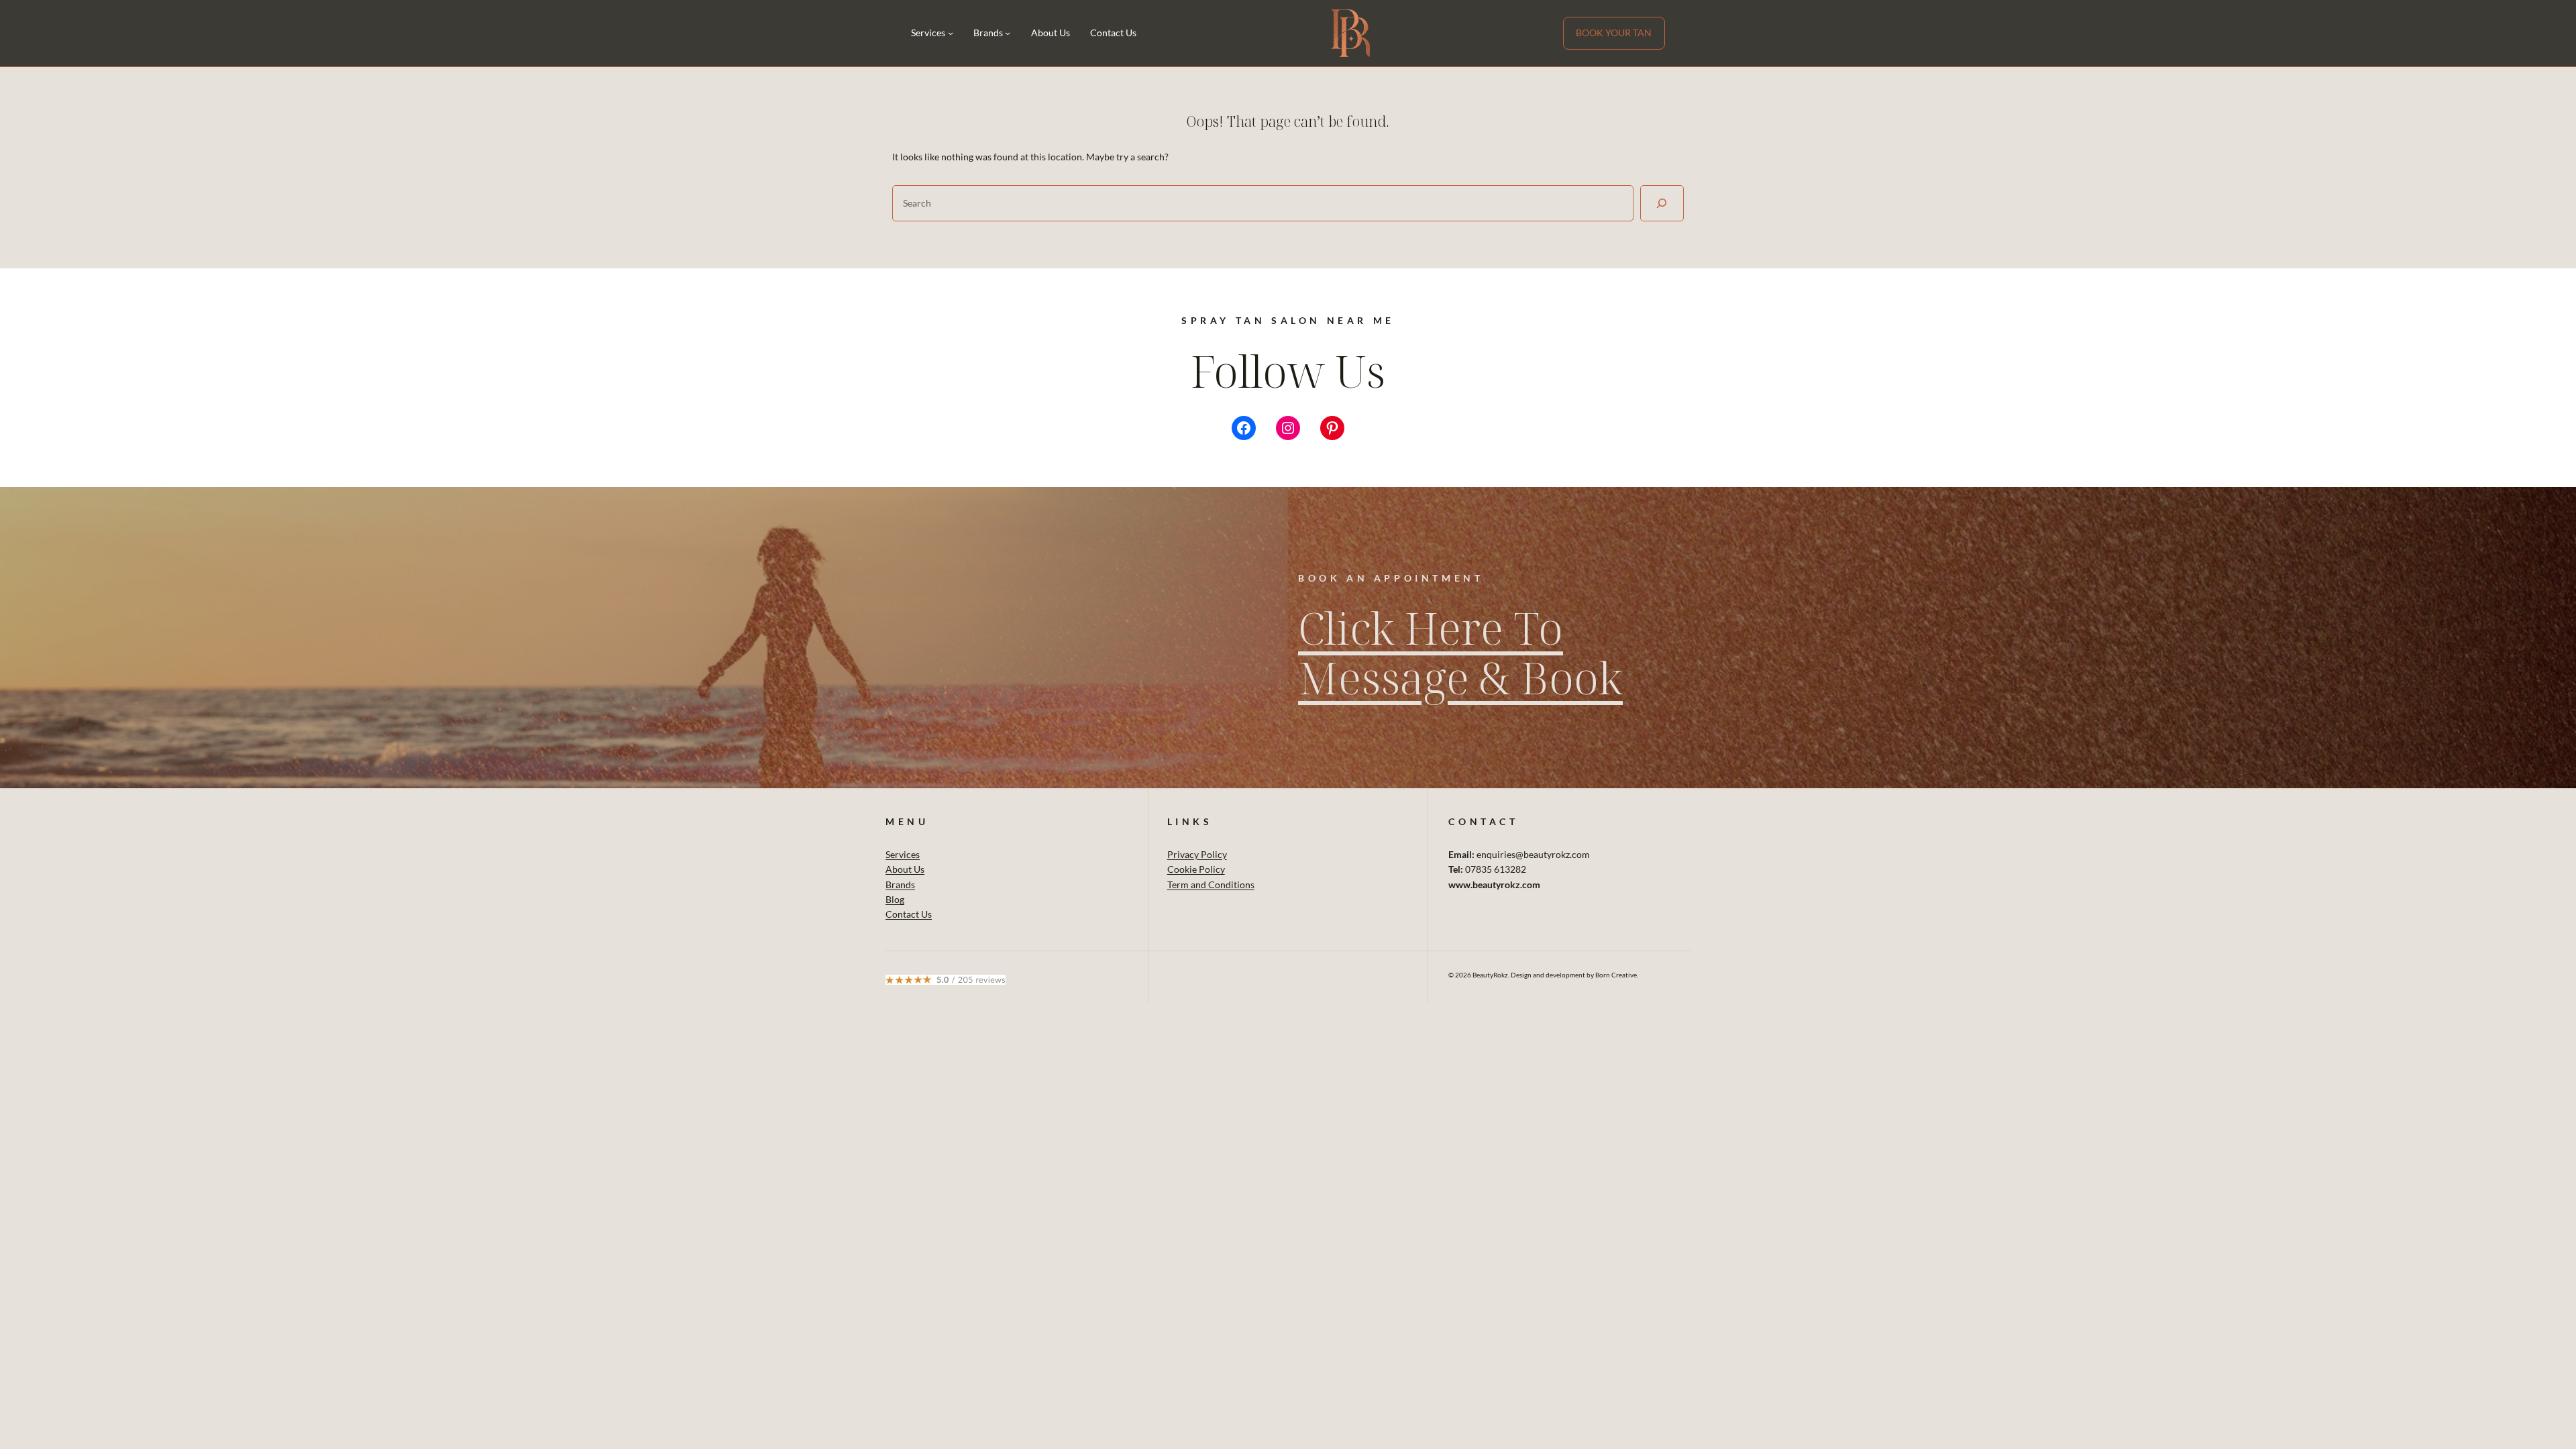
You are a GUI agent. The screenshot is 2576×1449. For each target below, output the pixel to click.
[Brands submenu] (1008, 33)
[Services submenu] (951, 33)
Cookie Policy (1196, 869)
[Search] (1662, 203)
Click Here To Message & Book (1460, 652)
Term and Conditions (1211, 884)
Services (903, 854)
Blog (895, 899)
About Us (905, 869)
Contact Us (909, 914)
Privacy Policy (1197, 854)
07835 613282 (1496, 869)
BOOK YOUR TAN (1614, 33)
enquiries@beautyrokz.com (1533, 854)
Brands (900, 884)
